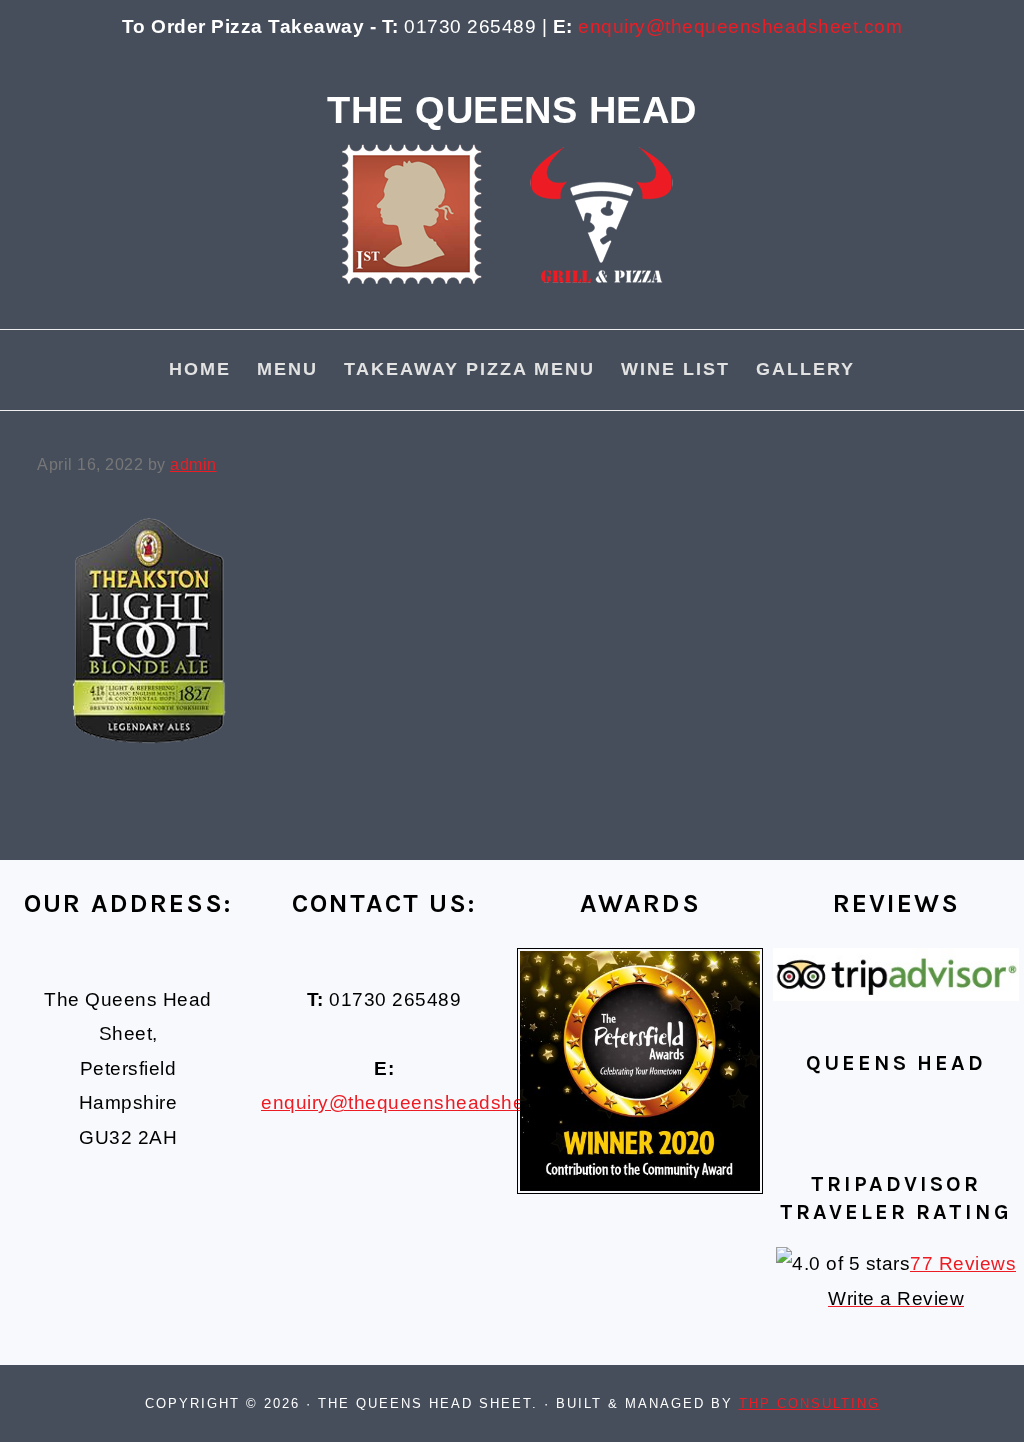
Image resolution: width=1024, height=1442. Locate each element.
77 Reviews (963, 1263)
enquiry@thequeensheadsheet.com (740, 26)
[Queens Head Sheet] (512, 312)
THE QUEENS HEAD (512, 109)
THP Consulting (809, 1403)
